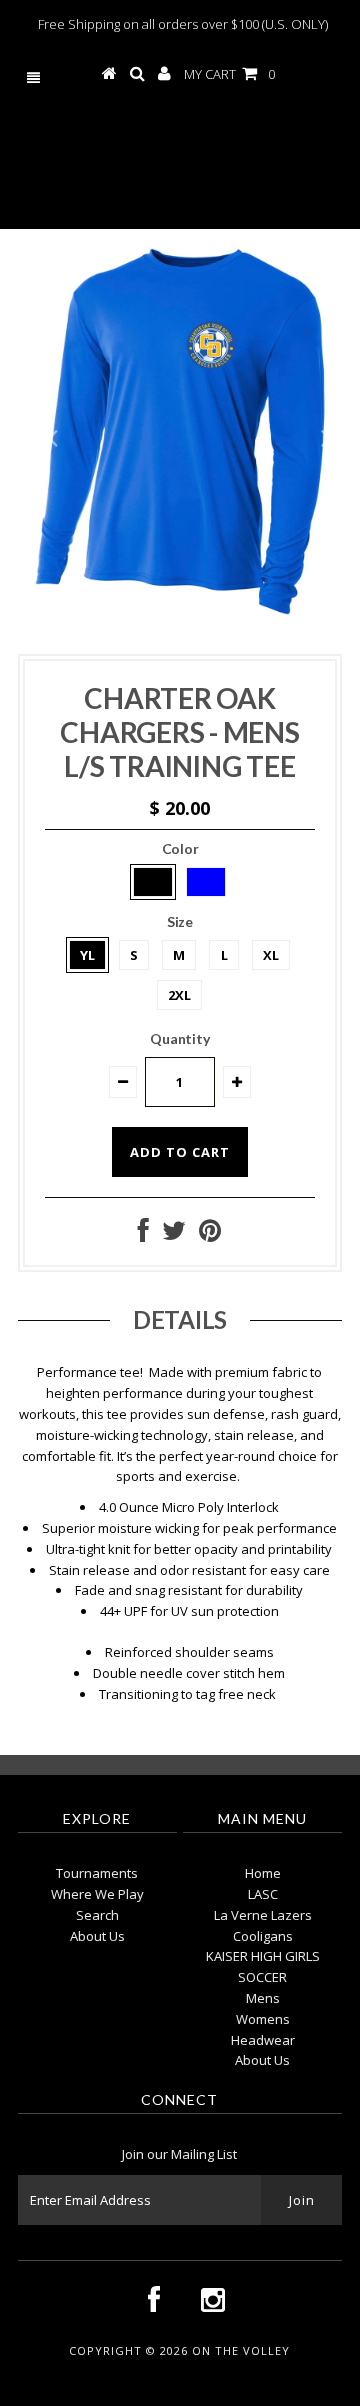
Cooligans (263, 1936)
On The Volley (187, 162)
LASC (263, 1894)
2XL (179, 995)
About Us (97, 1936)
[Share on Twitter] (174, 1235)
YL (87, 955)
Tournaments (97, 1873)
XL (271, 955)
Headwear (263, 2040)
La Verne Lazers (263, 1915)
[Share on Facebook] (143, 1235)
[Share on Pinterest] (210, 1235)
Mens (263, 1998)
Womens (263, 2019)
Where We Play (97, 1894)
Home (263, 1873)
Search (97, 1915)
